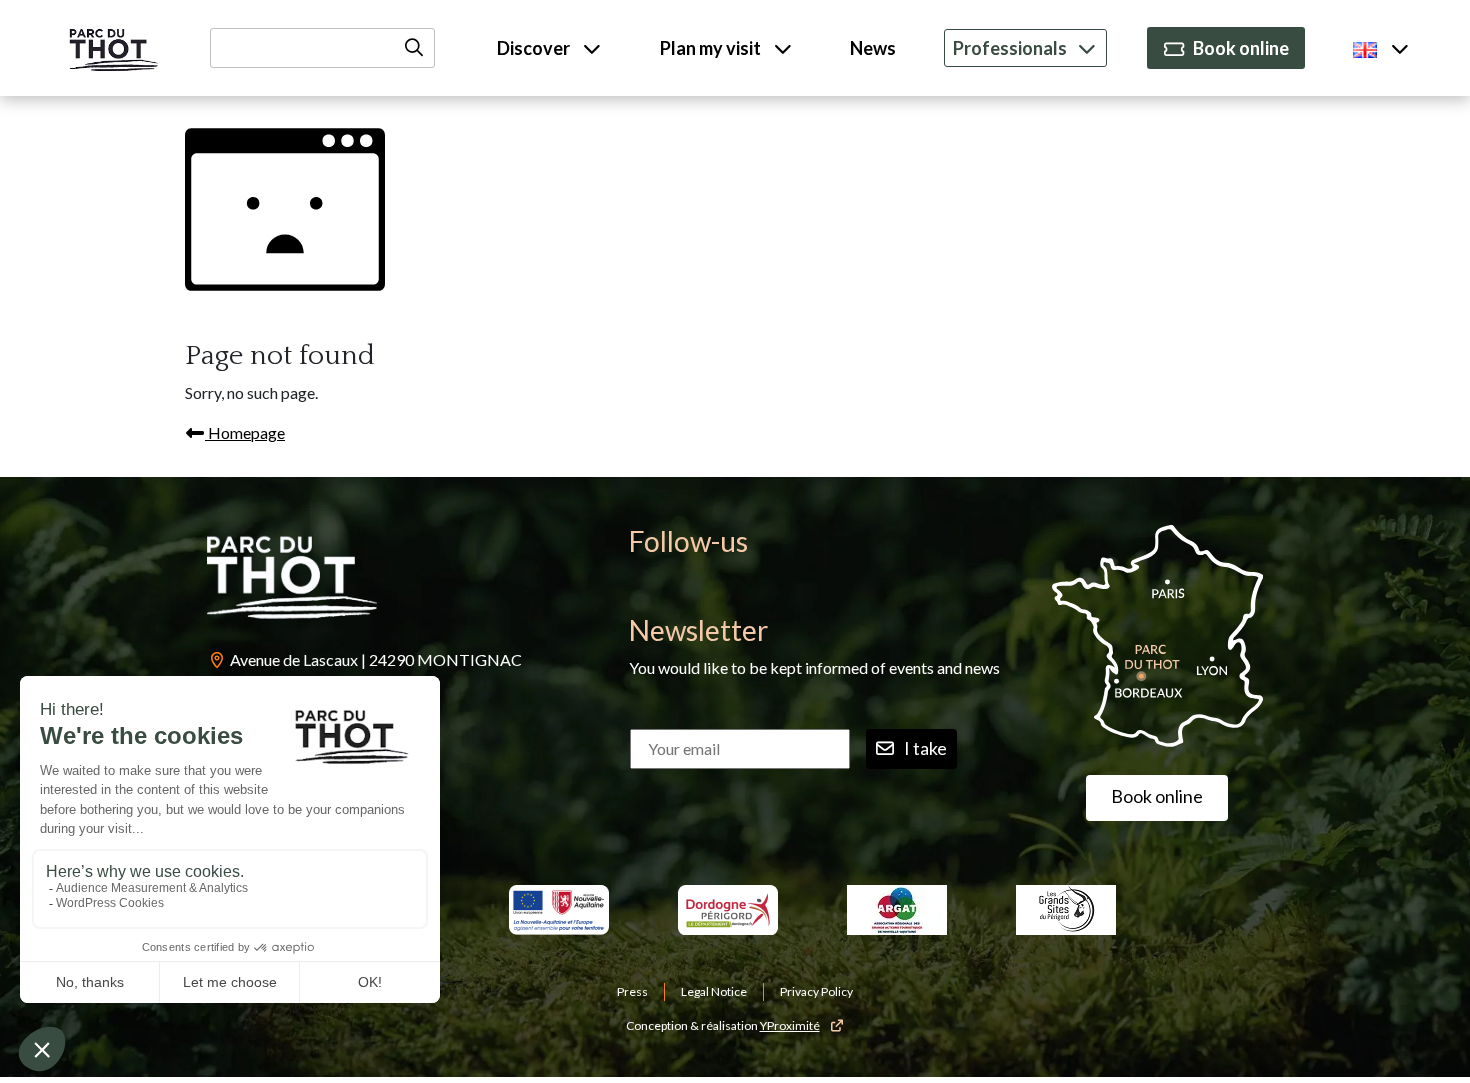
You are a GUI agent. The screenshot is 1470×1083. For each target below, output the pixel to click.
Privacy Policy (816, 991)
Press (632, 991)
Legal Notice (714, 991)
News (873, 48)
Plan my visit (712, 48)
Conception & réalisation (723, 1025)
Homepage (245, 432)
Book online (1241, 48)
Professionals (1010, 48)
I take (925, 748)
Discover (535, 48)
